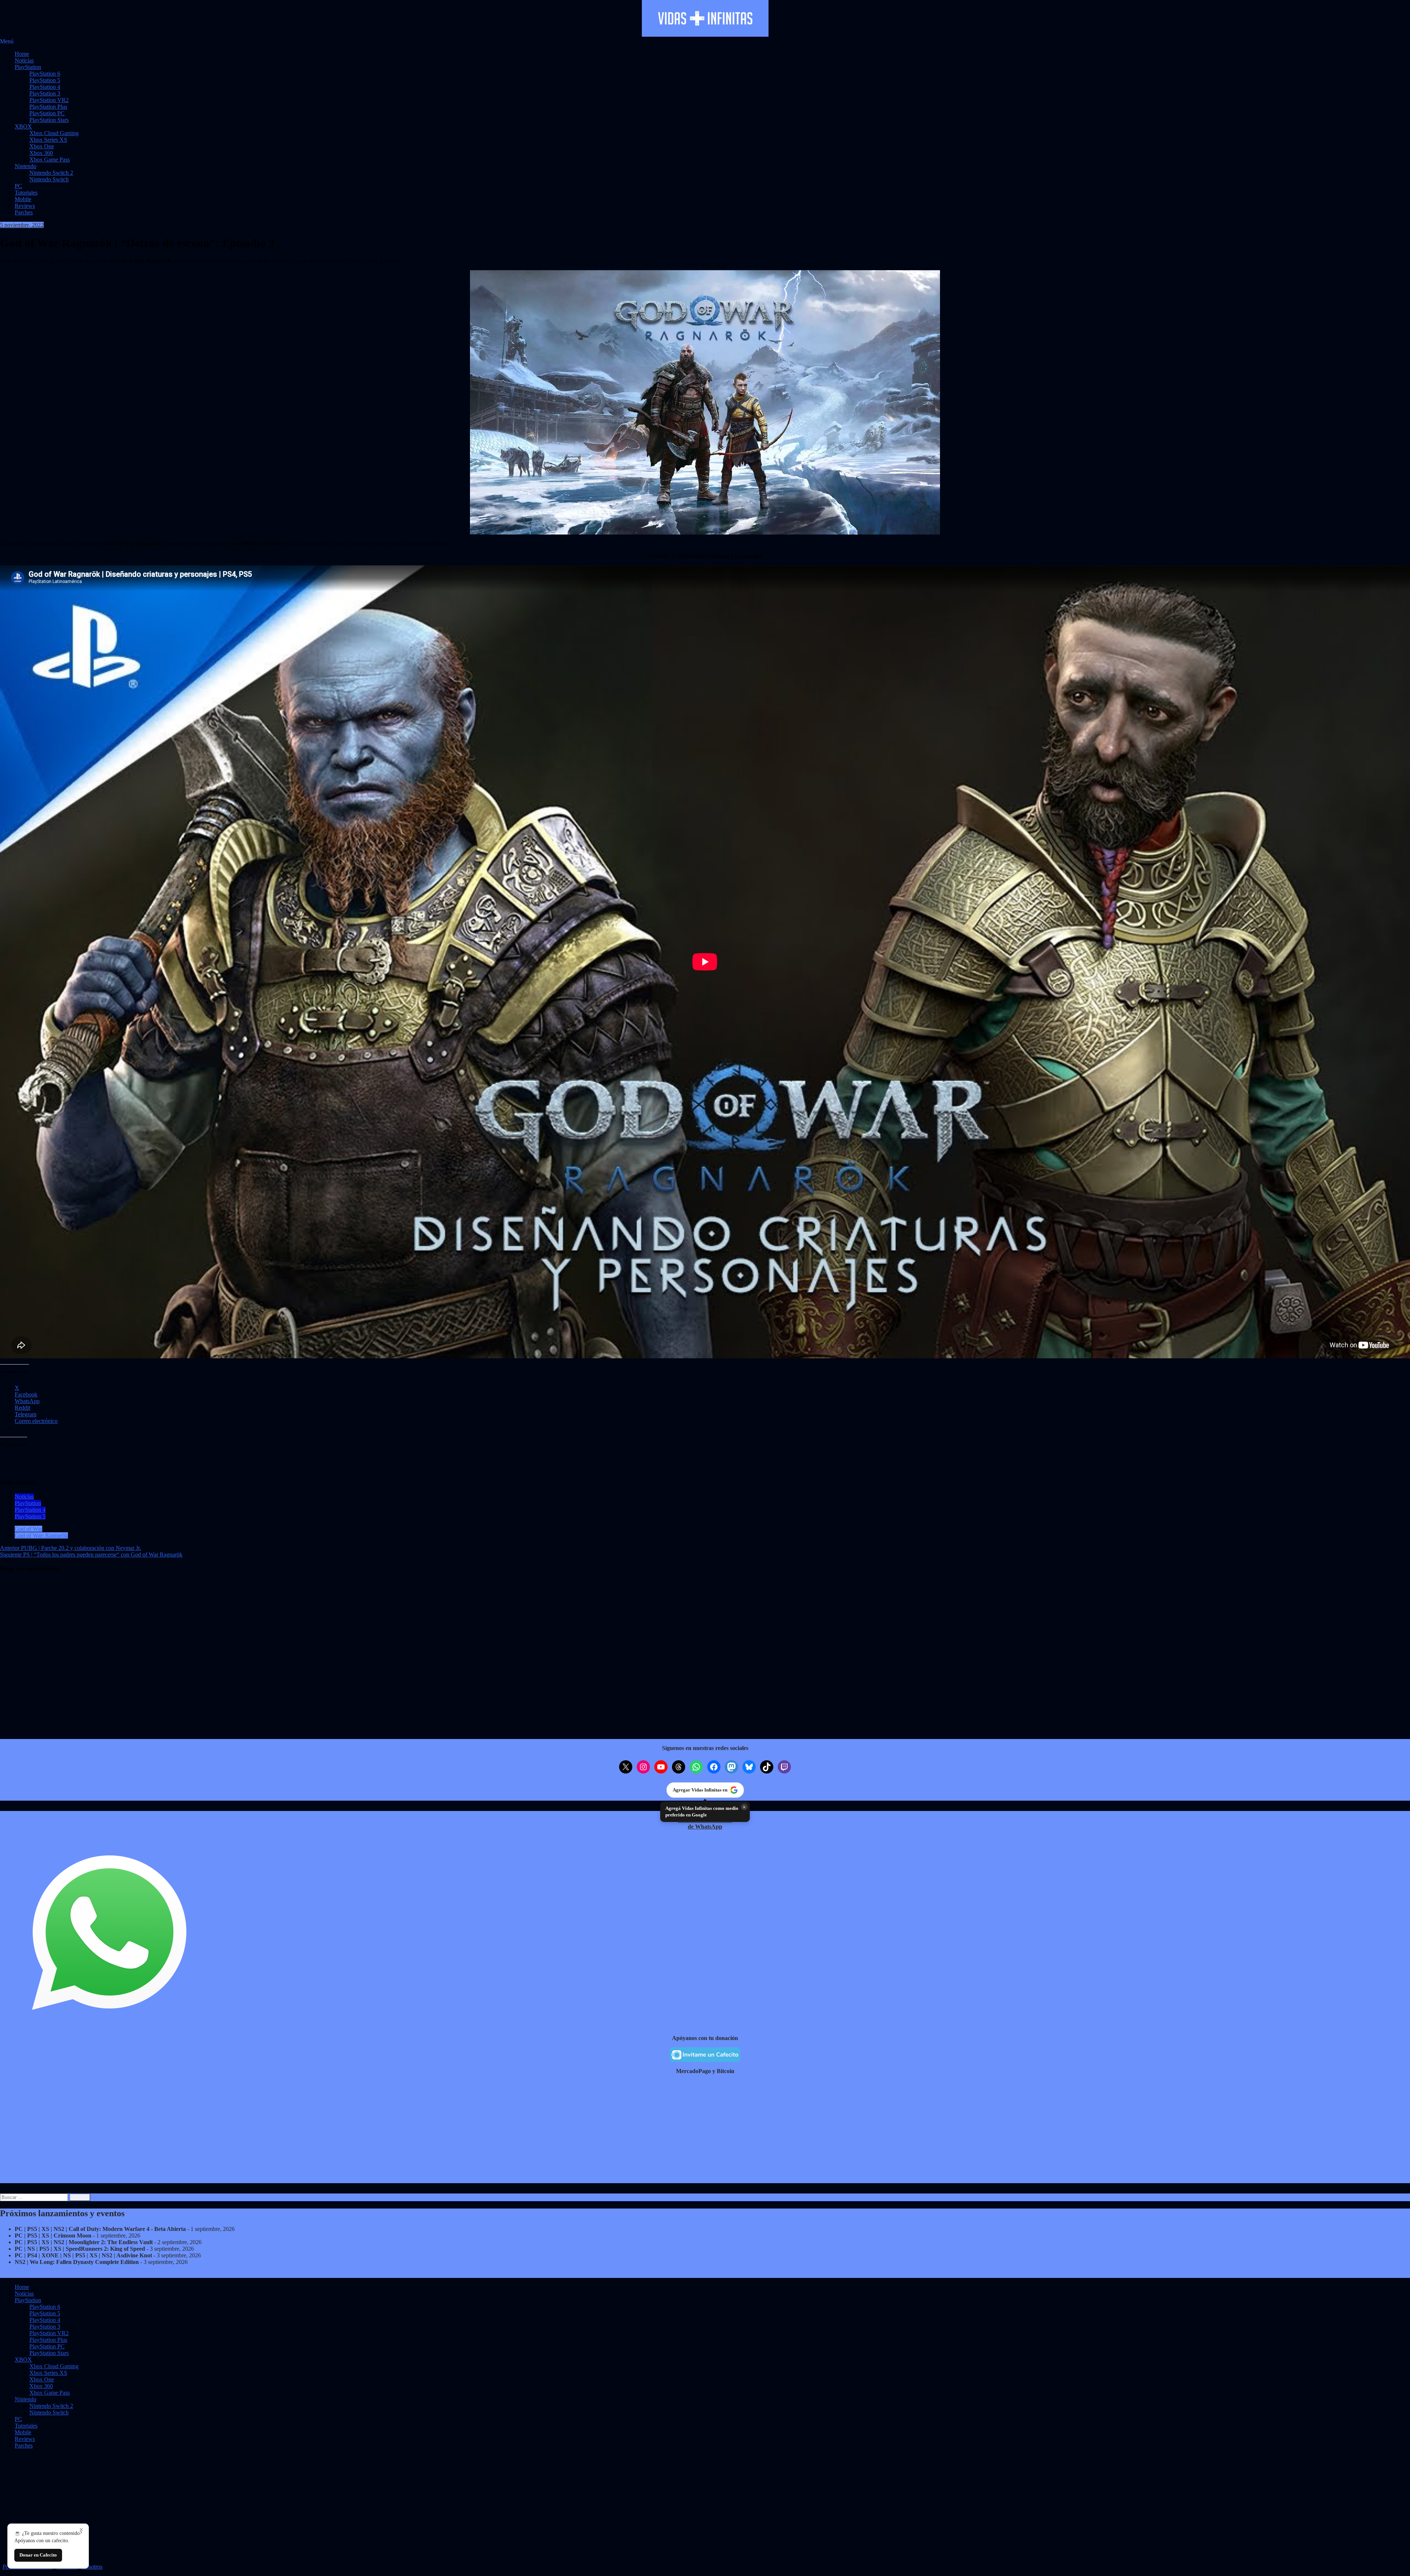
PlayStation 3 (45, 93)
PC (18, 186)
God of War (28, 1529)
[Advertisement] (220, 2132)
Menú (7, 41)
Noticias (24, 60)
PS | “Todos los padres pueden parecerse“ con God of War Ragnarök (91, 1555)
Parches (24, 212)
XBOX (23, 126)
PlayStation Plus (48, 107)
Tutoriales (26, 193)
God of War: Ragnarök (41, 1535)
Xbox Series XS (48, 140)
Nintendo (26, 166)
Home (22, 54)
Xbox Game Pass (50, 160)
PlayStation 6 (45, 74)
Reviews (25, 206)
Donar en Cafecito (38, 2555)
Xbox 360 (41, 153)
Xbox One (42, 146)
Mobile (23, 199)
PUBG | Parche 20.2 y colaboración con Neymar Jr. (70, 1548)
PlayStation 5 (45, 80)
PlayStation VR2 (49, 100)
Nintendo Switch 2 (51, 173)
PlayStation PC (47, 113)
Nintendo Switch (49, 179)
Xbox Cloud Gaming (54, 133)
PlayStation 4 (45, 87)
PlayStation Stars (49, 120)
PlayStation (28, 67)
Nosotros (92, 2567)
